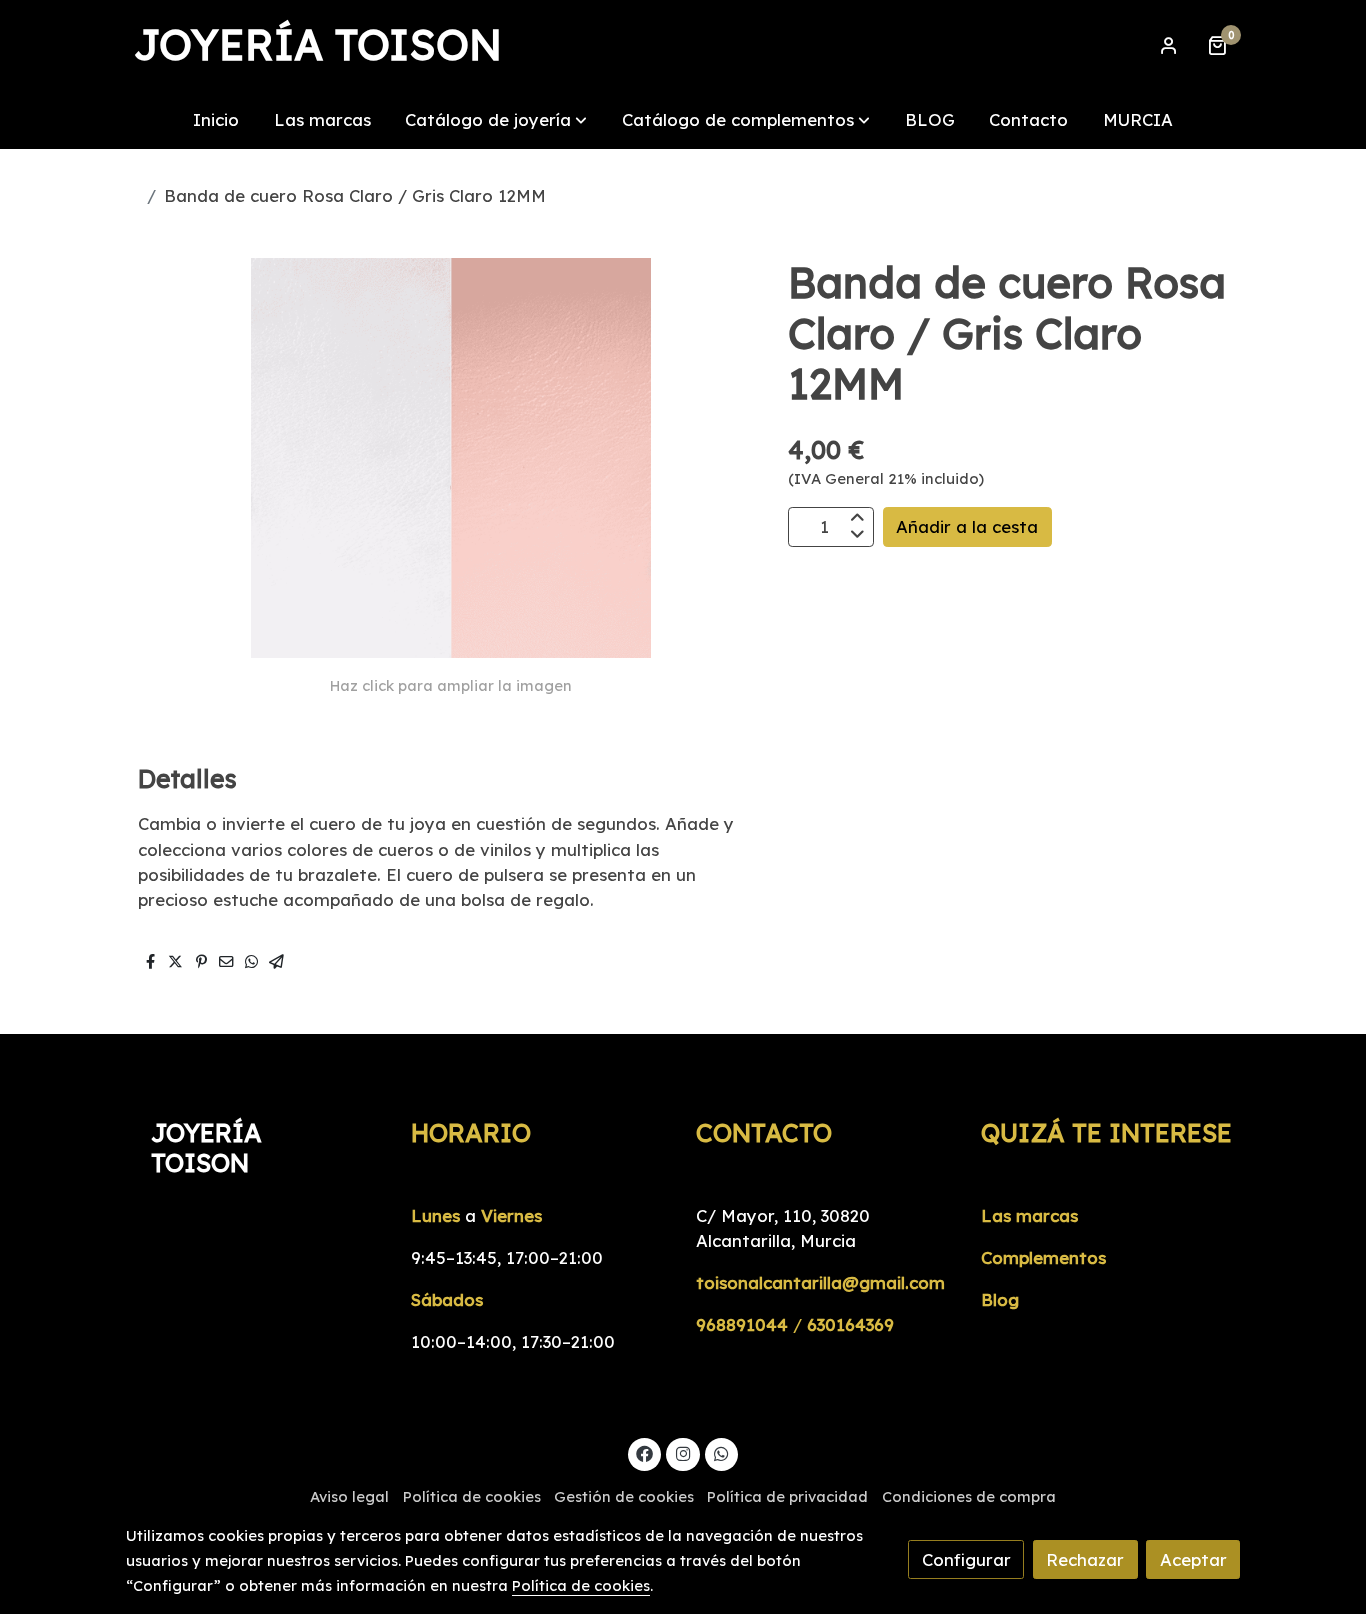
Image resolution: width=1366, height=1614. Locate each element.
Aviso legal (349, 1496)
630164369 (850, 1324)
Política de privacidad (787, 1496)
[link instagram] (683, 1452)
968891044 (742, 1324)
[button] (496, 119)
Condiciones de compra (969, 1496)
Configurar (966, 1559)
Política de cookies (472, 1496)
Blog (1000, 1299)
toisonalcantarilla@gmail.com (820, 1282)
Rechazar (1085, 1559)
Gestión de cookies (624, 1496)
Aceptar (1193, 1559)
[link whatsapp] (722, 1452)
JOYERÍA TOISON (318, 45)
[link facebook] (645, 1452)
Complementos (1043, 1257)
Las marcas (1029, 1215)
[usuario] (1169, 45)
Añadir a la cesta (967, 526)
